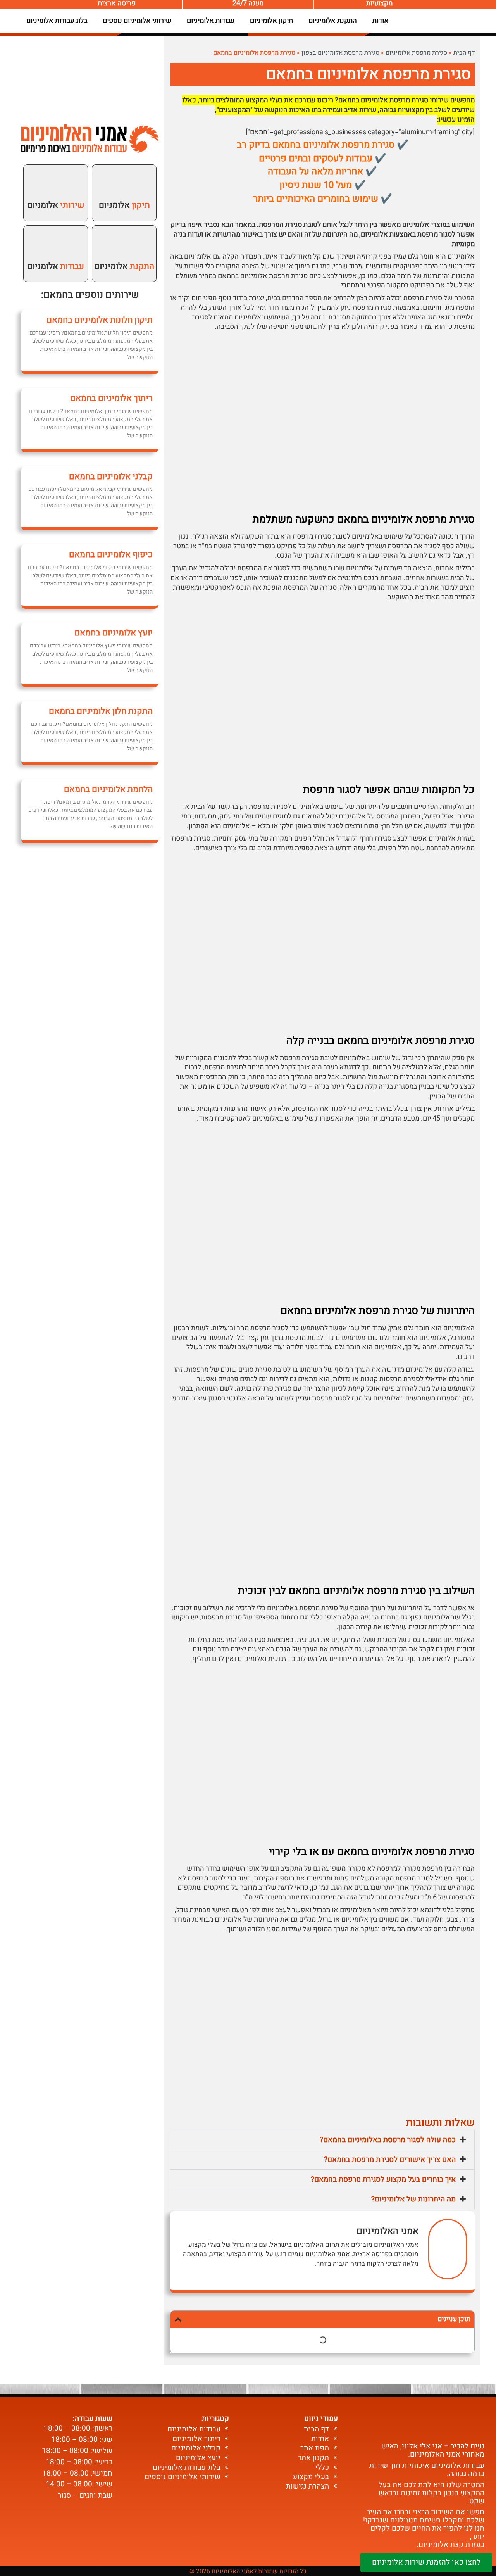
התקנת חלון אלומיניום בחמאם (101, 711)
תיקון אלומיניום (271, 21)
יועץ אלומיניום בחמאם (114, 633)
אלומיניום (124, 266)
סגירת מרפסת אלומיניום (416, 53)
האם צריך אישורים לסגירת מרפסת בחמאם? (390, 2160)
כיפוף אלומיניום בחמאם (111, 554)
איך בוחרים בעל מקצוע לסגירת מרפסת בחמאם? (383, 2179)
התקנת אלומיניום (333, 21)
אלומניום (124, 205)
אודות (381, 21)
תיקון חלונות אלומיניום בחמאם (100, 320)
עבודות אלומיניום (211, 21)
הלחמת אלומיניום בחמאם (108, 789)
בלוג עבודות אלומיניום (57, 21)
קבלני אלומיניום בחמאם (111, 477)
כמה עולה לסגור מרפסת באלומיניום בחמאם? (388, 2140)
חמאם (56, 295)
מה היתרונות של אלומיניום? (413, 2199)
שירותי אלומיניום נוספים (137, 21)
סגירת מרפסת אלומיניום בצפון (340, 53)
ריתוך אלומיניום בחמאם (111, 398)
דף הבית (464, 53)
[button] (322, 2140)
